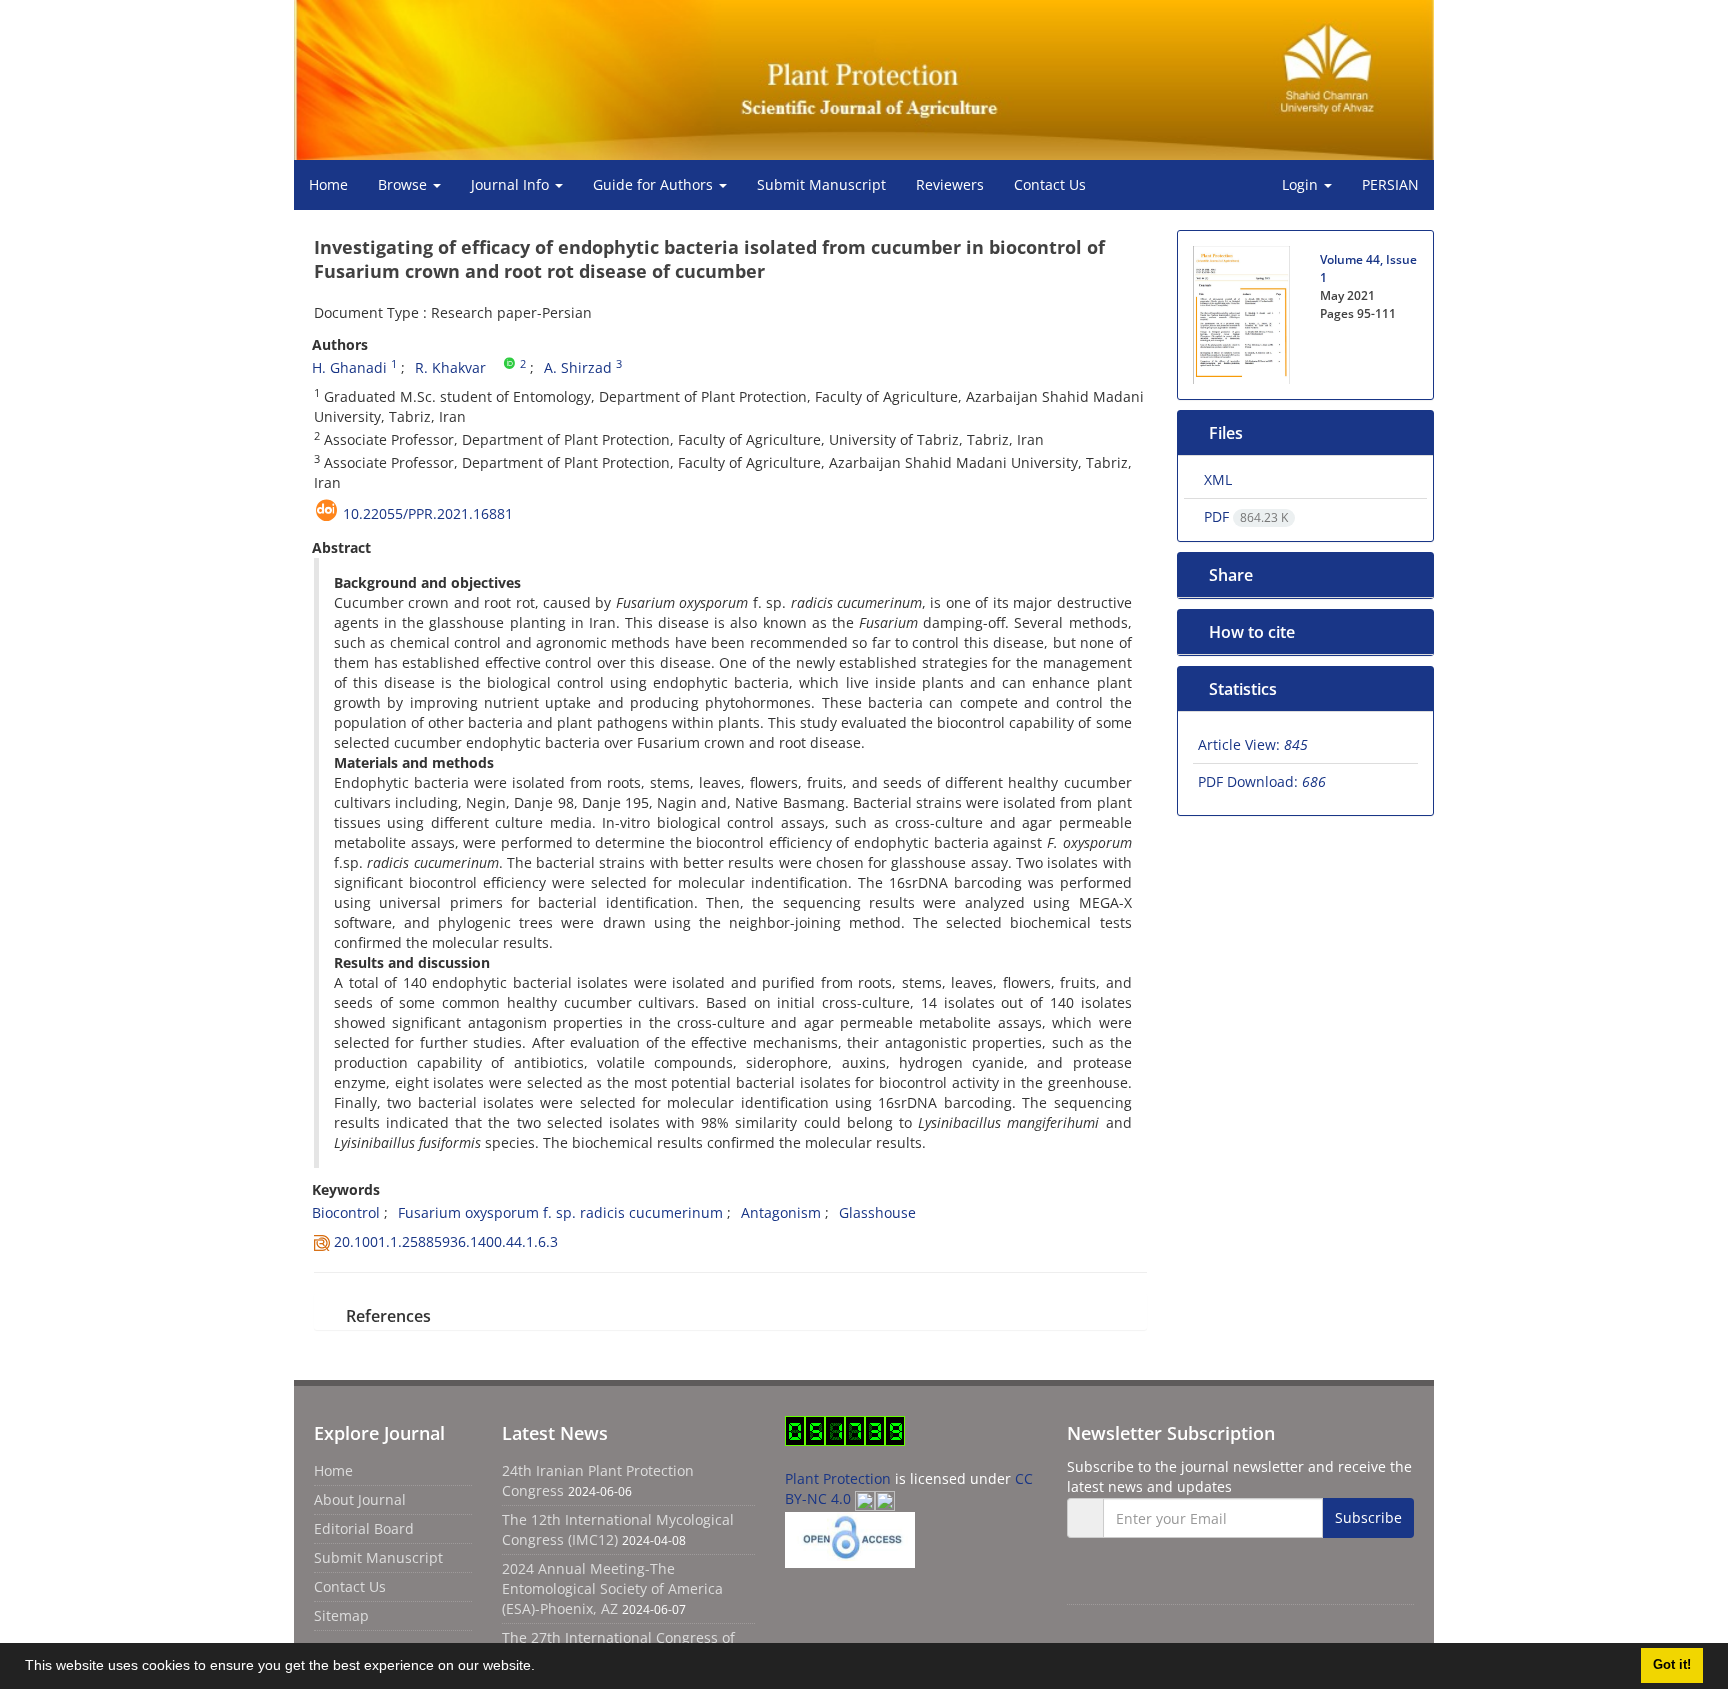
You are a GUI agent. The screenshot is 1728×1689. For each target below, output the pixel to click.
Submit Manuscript (821, 184)
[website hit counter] (845, 1429)
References (387, 1316)
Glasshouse (877, 1212)
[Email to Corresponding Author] (495, 364)
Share (1232, 575)
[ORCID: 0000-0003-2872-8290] (511, 364)
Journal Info (512, 184)
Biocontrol (346, 1212)
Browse (404, 184)
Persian (1390, 184)
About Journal (360, 1499)
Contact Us (1050, 184)
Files (1228, 433)
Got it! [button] (1672, 1665)
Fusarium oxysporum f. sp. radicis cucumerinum (560, 1212)
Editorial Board (364, 1528)
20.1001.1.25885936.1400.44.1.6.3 (446, 1241)
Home (328, 184)
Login (1302, 184)
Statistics (1247, 689)
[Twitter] (1134, 1580)
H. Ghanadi (349, 367)
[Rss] (1220, 1580)
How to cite (1254, 632)
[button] (542, 1668)
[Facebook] (1089, 1580)
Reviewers (950, 184)
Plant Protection (840, 1478)
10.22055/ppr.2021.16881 (428, 513)
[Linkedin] (1179, 1580)
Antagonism (781, 1212)
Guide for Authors (655, 184)
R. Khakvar (450, 367)
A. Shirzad (580, 367)
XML (1217, 479)
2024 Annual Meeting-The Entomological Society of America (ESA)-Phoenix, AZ (612, 1588)
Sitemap (341, 1615)
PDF (1245, 516)
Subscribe (1368, 1517)
